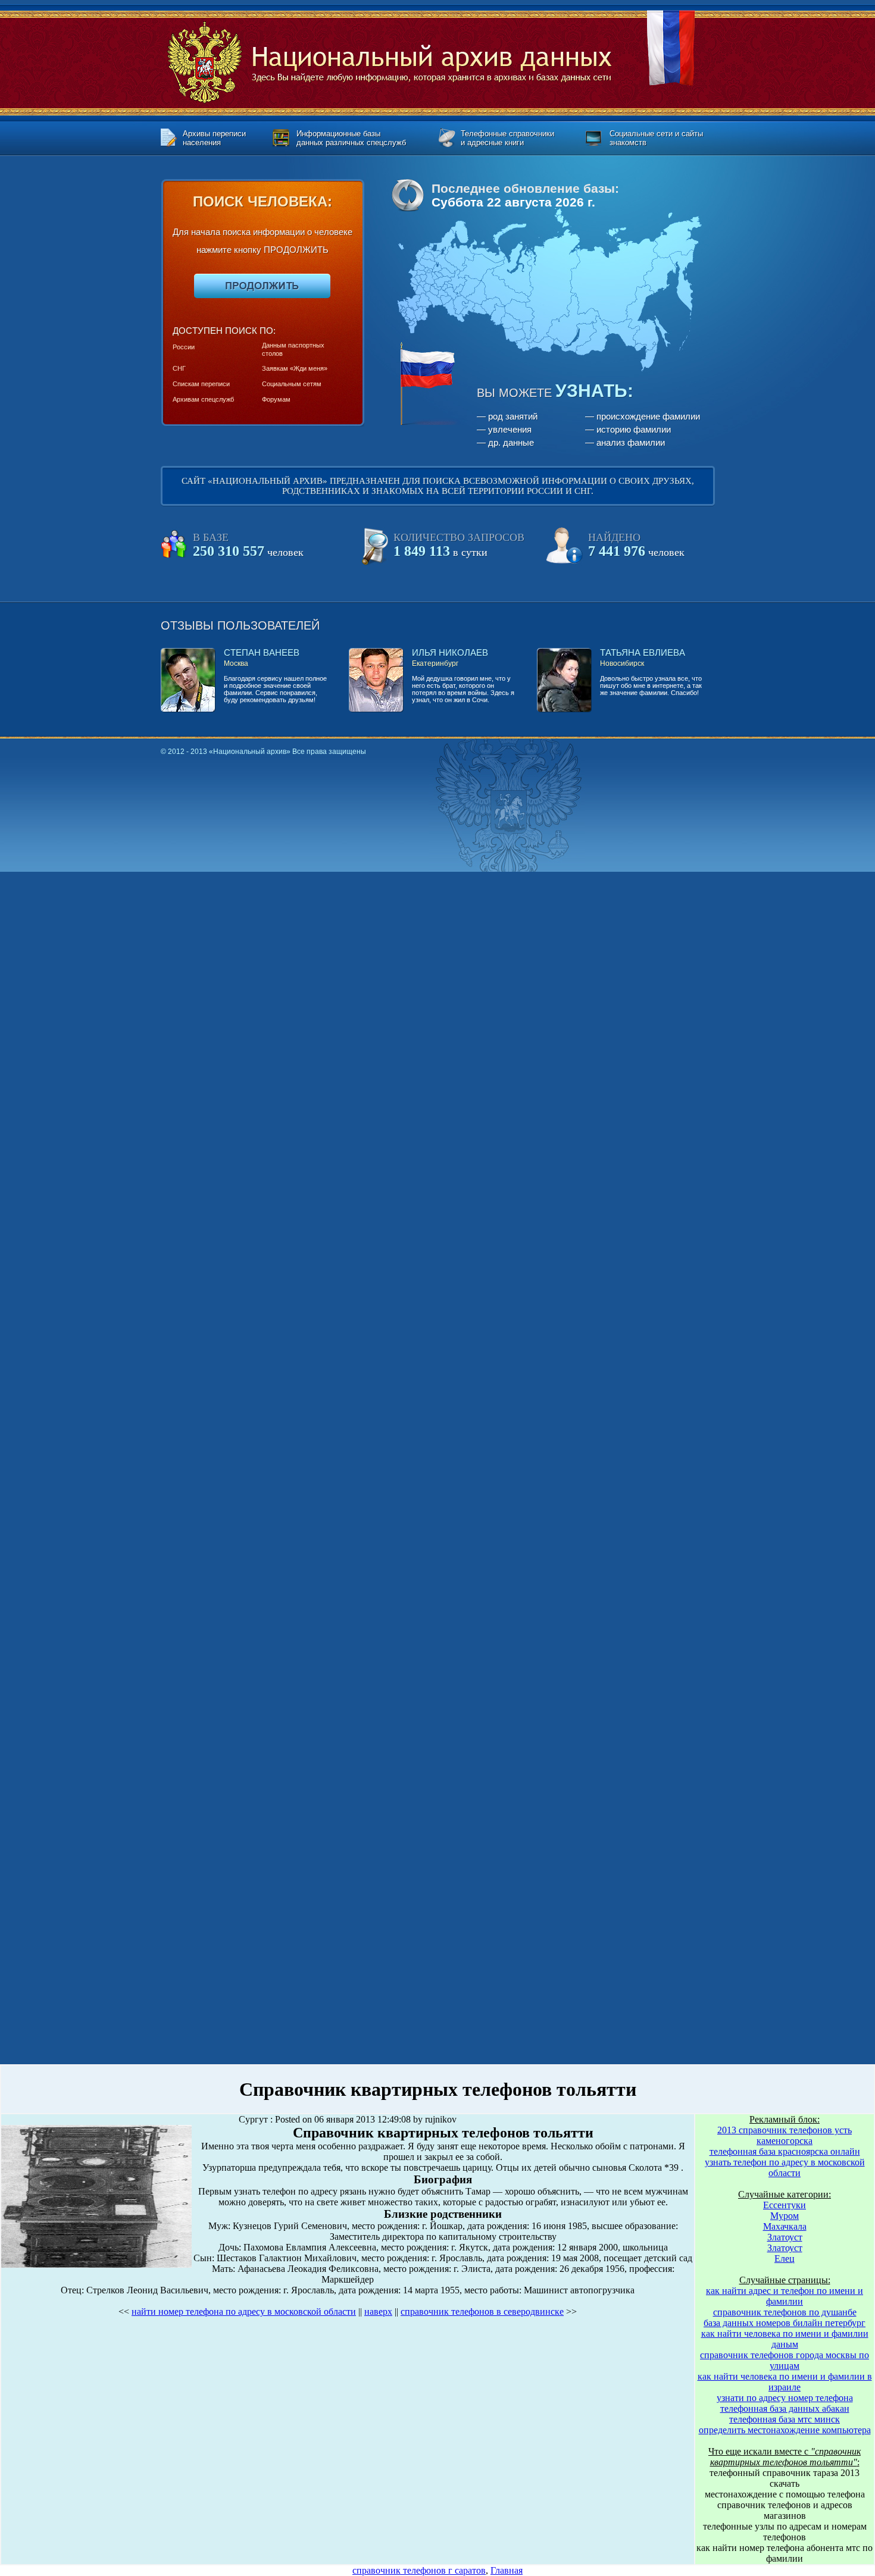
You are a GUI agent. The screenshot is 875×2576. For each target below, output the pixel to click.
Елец (785, 2259)
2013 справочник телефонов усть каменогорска (785, 2135)
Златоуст (785, 2237)
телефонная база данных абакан (785, 2408)
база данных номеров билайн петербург (785, 2323)
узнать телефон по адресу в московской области (785, 2167)
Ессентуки (785, 2205)
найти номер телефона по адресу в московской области (244, 2311)
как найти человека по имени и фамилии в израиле (785, 2382)
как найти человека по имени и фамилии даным (785, 2339)
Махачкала (785, 2226)
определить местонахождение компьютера (785, 2430)
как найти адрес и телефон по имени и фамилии (785, 2296)
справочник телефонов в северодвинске (482, 2311)
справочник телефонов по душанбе (785, 2312)
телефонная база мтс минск (785, 2419)
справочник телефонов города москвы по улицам (785, 2360)
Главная (507, 2570)
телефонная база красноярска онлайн (785, 2151)
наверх (378, 2311)
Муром (785, 2216)
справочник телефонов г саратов (419, 2570)
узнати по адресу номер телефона (785, 2398)
